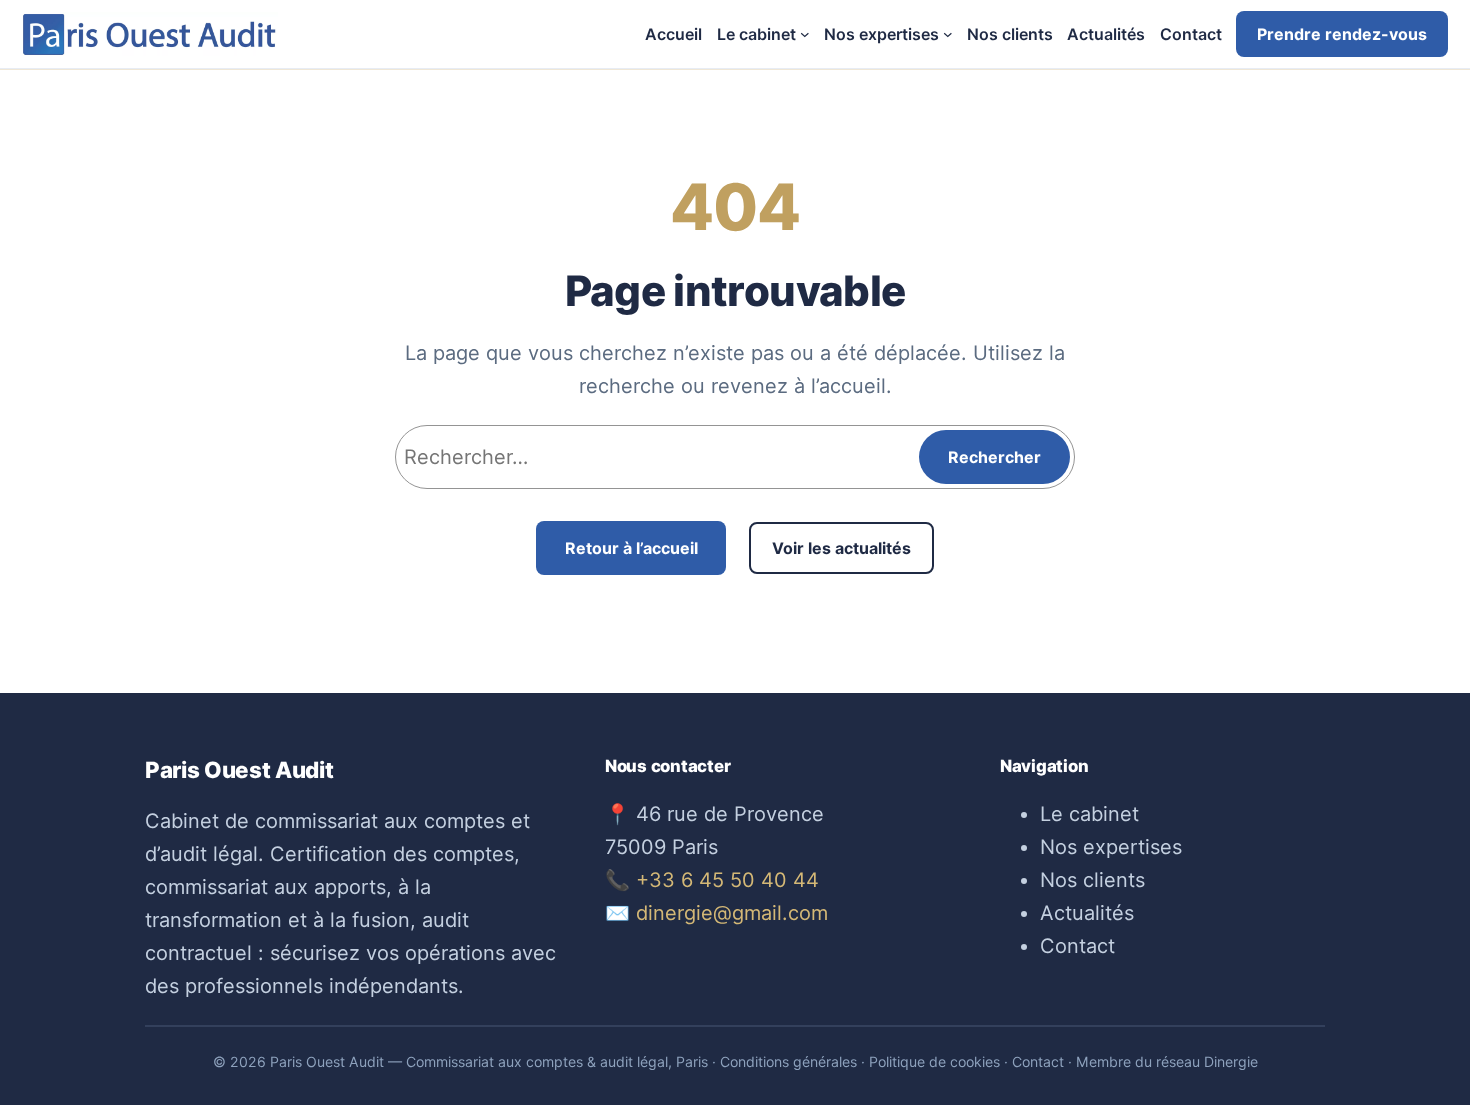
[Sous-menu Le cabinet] (805, 34)
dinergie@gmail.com (732, 913)
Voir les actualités (841, 548)
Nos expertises (1111, 847)
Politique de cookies (934, 1061)
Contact (1077, 946)
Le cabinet (1089, 814)
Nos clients (1092, 880)
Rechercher (994, 457)
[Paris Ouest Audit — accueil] (150, 34)
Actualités (1087, 913)
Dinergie (1231, 1061)
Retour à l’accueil (631, 548)
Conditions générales (788, 1061)
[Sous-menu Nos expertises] (948, 34)
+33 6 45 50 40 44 (727, 880)
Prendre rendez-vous (1342, 34)
